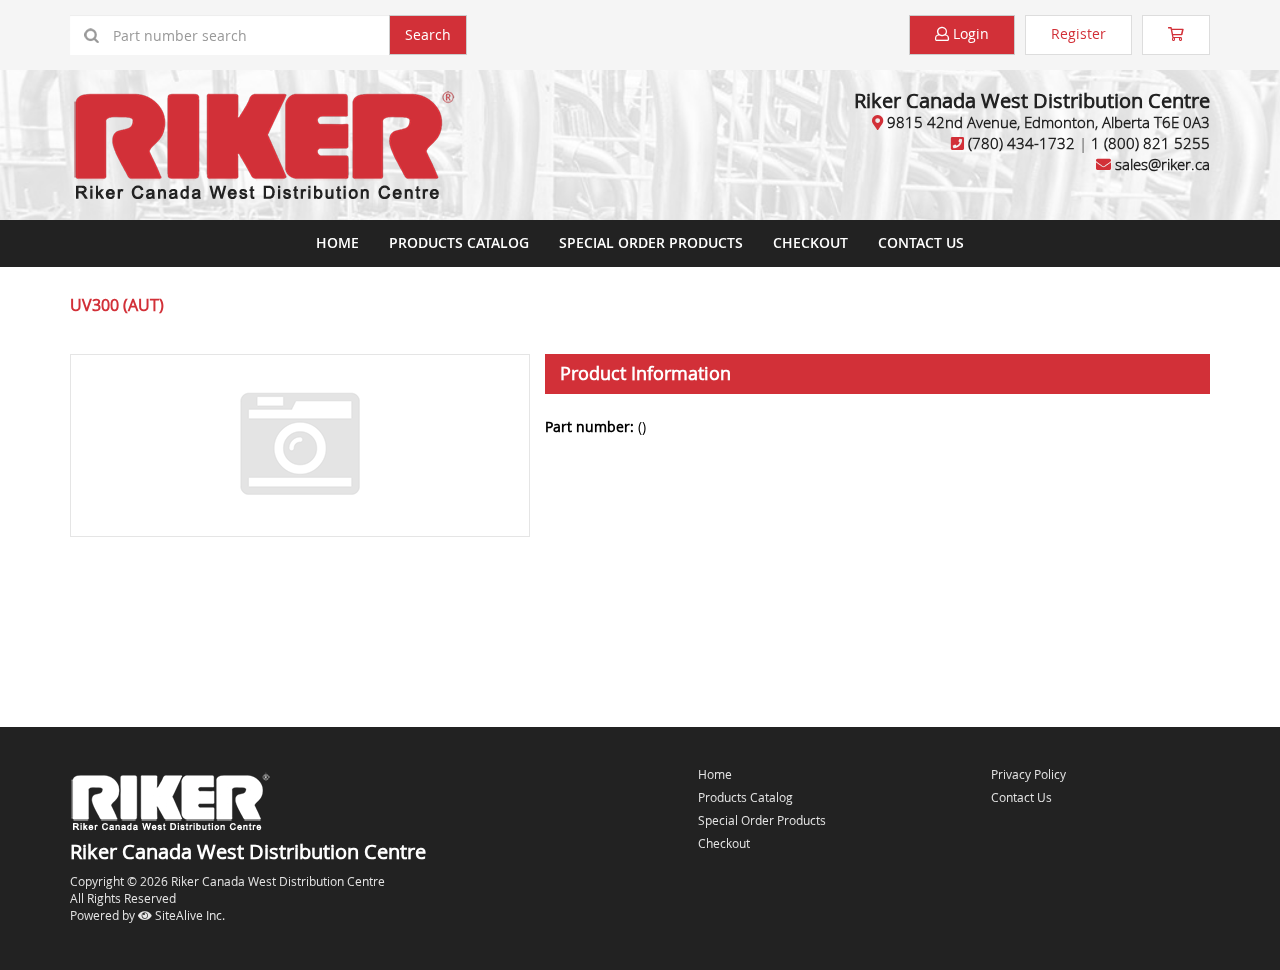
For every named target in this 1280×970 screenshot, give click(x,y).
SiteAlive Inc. (188, 915)
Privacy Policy (1028, 774)
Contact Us (921, 242)
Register (1078, 33)
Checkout (724, 843)
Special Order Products (651, 242)
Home (337, 242)
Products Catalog (459, 242)
